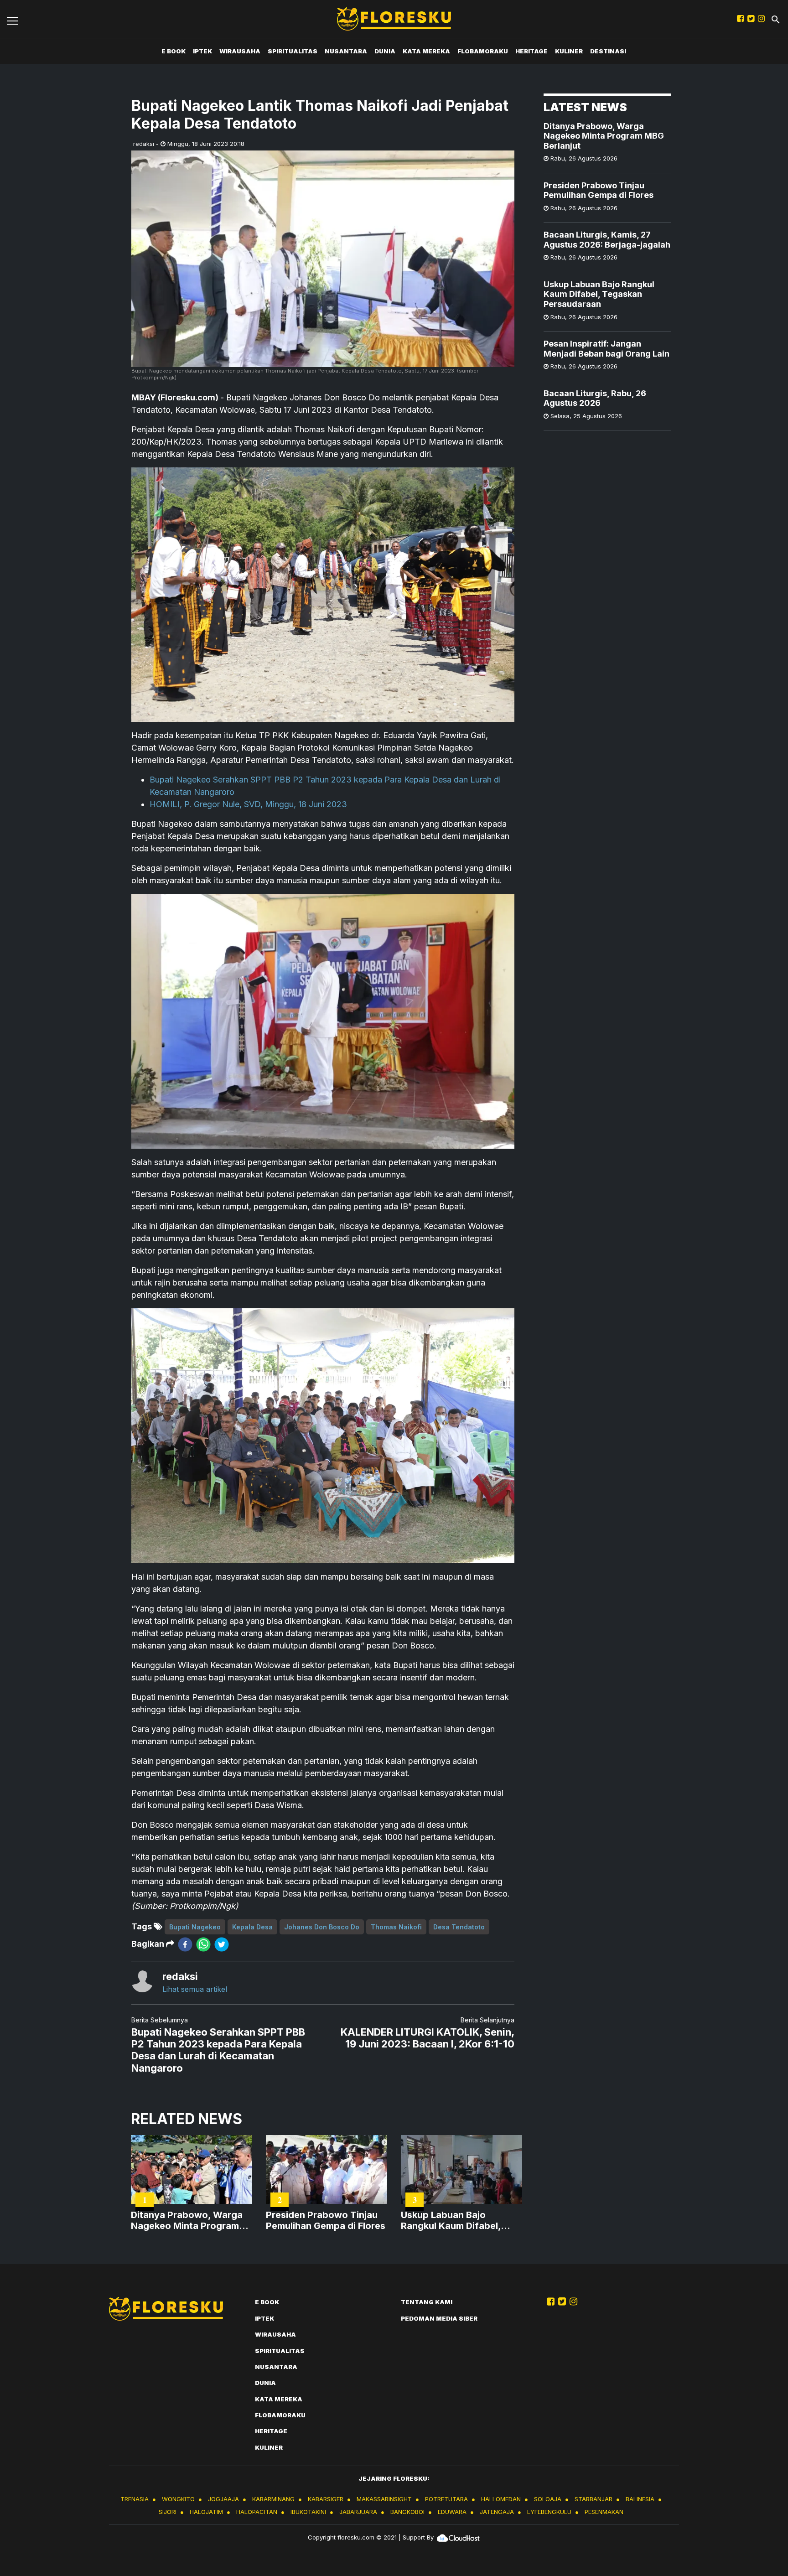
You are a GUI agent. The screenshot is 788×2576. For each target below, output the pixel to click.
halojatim (206, 2512)
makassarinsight (384, 2499)
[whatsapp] (203, 1944)
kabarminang (273, 2499)
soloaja (548, 2499)
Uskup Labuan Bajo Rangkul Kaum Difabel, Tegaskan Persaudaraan (599, 295)
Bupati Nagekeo (195, 1927)
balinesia (640, 2499)
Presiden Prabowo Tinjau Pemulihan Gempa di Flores (599, 190)
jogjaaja (223, 2499)
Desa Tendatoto (459, 1927)
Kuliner (569, 51)
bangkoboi (407, 2512)
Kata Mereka (426, 51)
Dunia (385, 51)
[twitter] (222, 1944)
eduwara (452, 2512)
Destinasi (608, 51)
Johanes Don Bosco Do (322, 1927)
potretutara (446, 2499)
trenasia (135, 2499)
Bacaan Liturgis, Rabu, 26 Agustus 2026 (595, 398)
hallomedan (501, 2499)
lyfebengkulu (549, 2512)
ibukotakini (308, 2512)
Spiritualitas (293, 51)
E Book (174, 51)
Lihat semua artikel (195, 1989)
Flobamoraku (483, 51)
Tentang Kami (427, 2302)
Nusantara (346, 51)
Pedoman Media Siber (439, 2318)
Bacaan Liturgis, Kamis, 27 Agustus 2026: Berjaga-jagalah (607, 240)
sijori (168, 2512)
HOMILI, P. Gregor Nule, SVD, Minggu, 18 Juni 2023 (248, 804)
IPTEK (202, 51)
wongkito (178, 2499)
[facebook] (185, 1944)
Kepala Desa (252, 1927)
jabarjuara (358, 2512)
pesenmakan (604, 2512)
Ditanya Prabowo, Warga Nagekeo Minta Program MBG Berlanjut (604, 136)
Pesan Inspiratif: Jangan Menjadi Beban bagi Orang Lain (607, 349)
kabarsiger (326, 2499)
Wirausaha (240, 51)
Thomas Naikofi (396, 1927)
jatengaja (497, 2512)
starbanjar (594, 2499)
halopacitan (257, 2512)
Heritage (531, 51)
